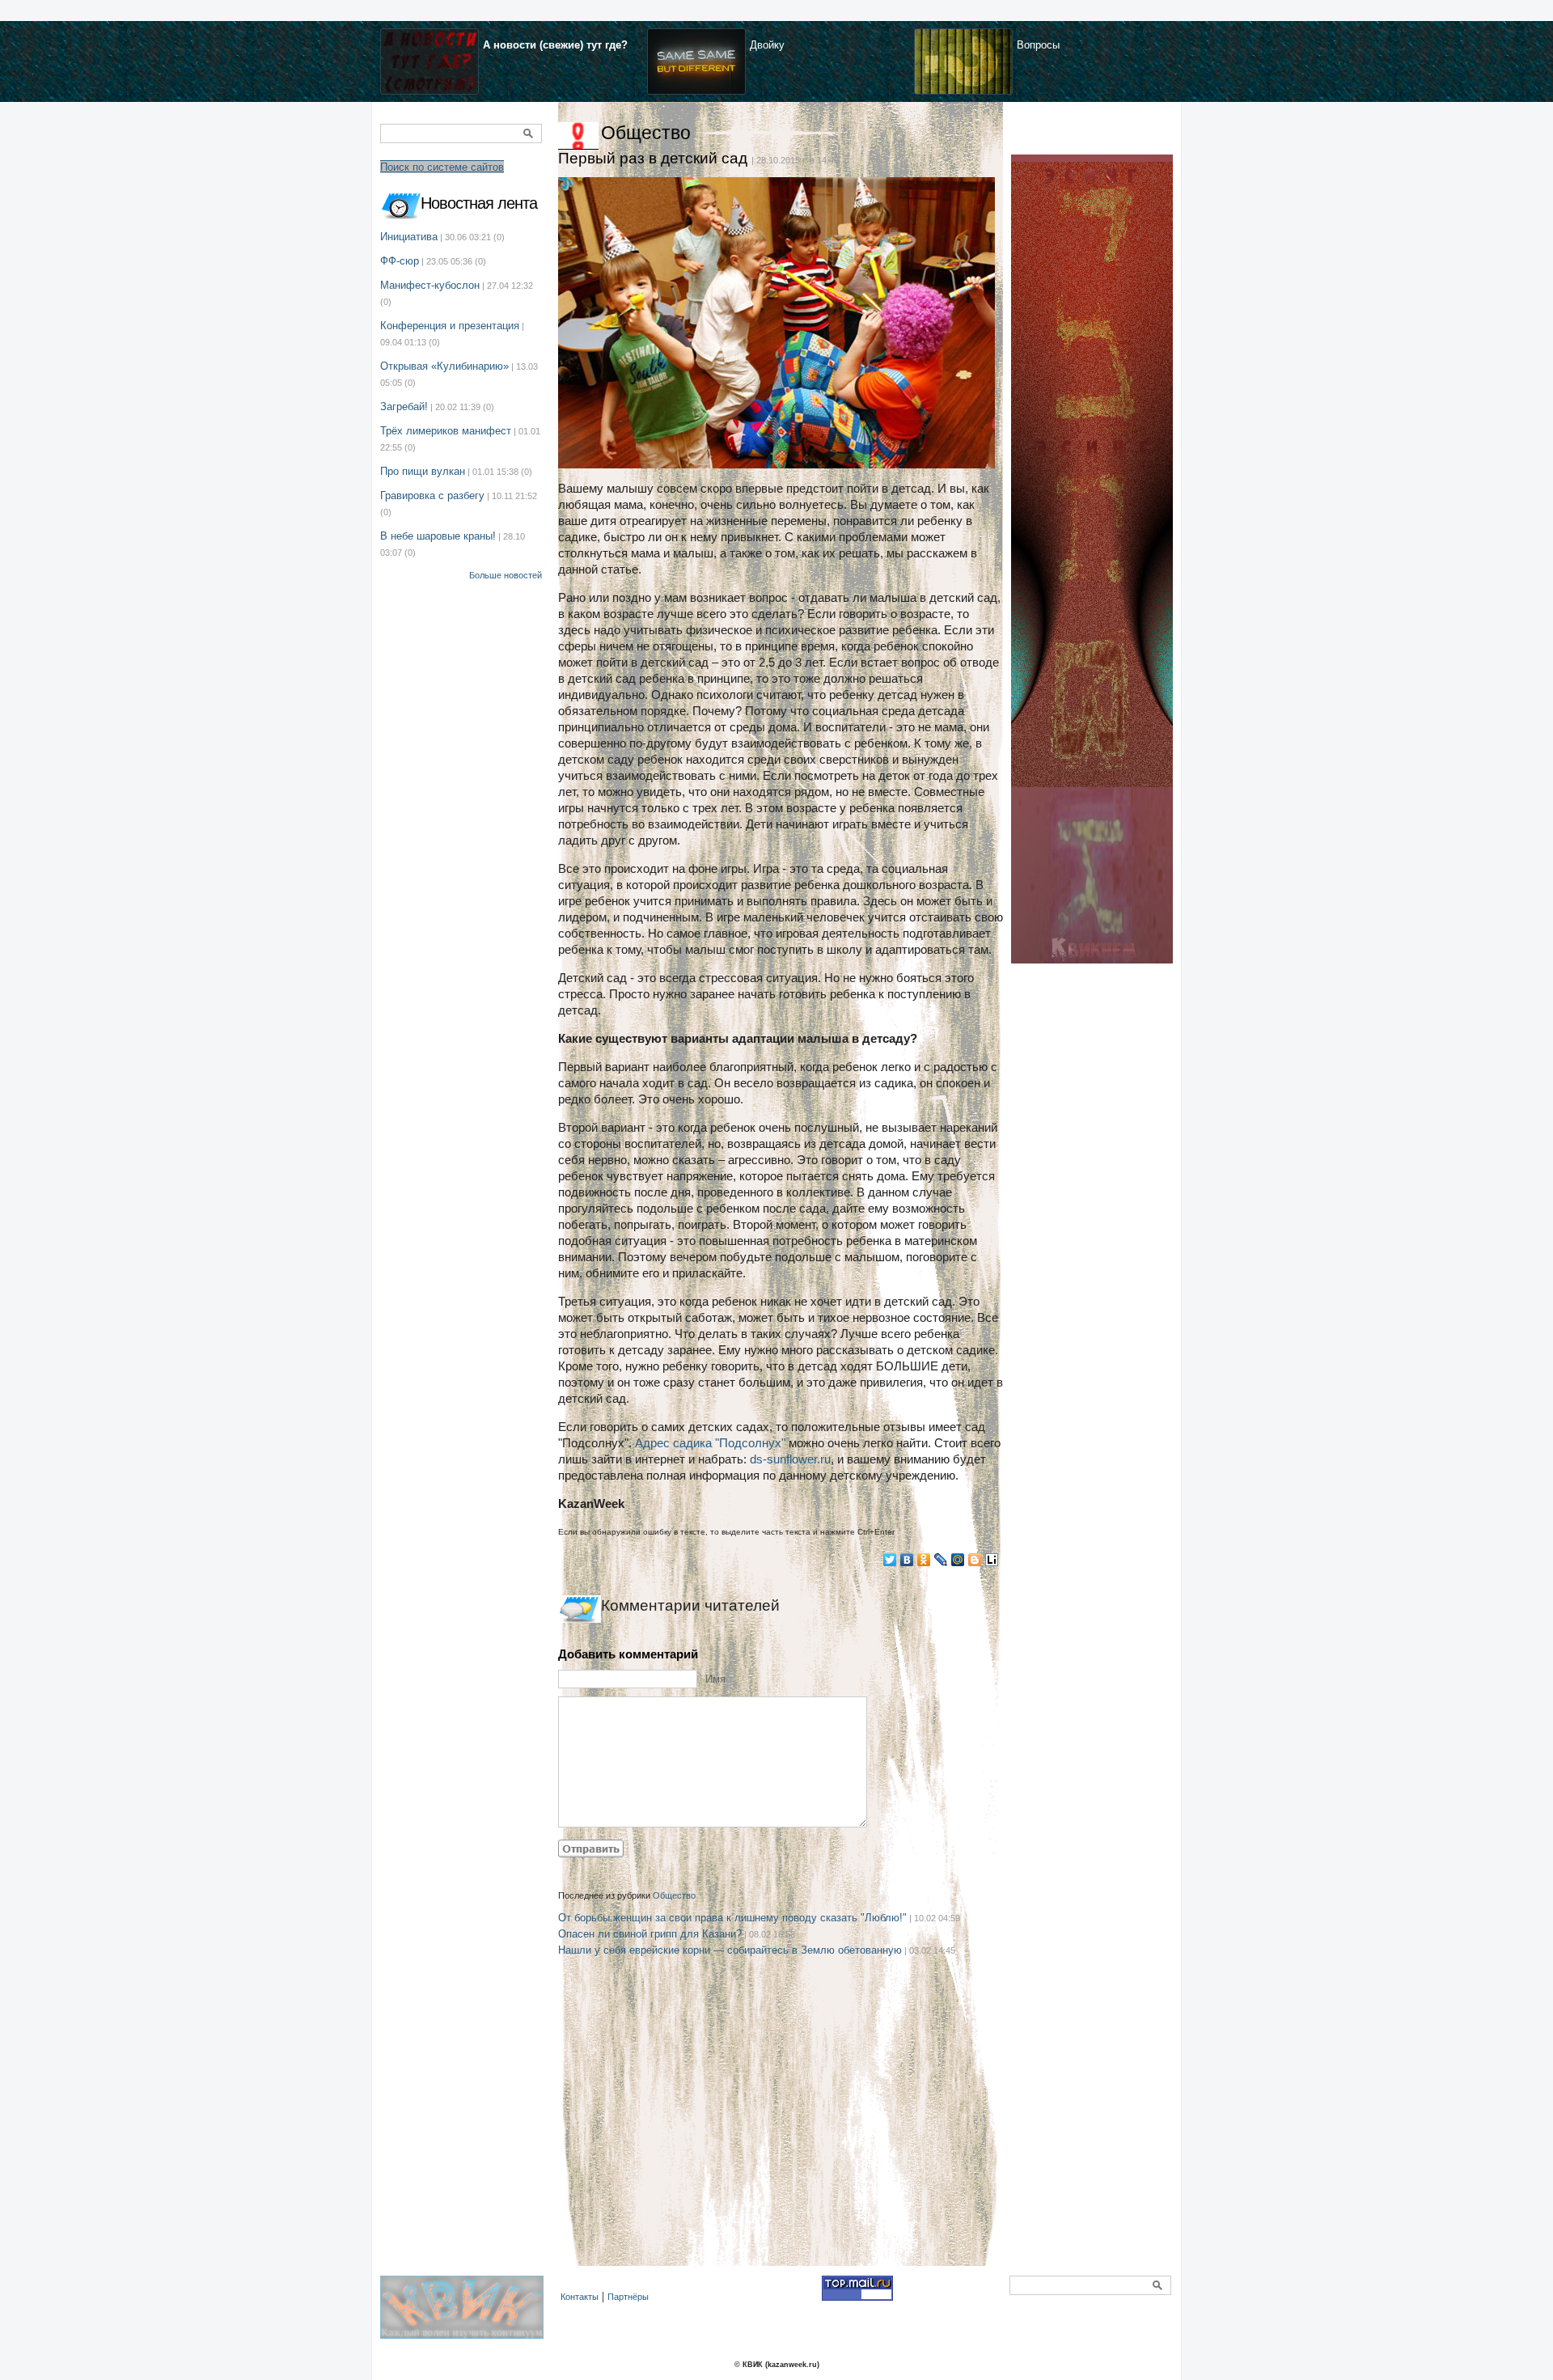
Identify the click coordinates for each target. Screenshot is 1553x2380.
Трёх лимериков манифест (446, 431)
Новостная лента (479, 203)
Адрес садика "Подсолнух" (710, 1443)
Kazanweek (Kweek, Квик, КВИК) (466, 2316)
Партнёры (628, 2297)
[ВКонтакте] (907, 1560)
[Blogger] (975, 1560)
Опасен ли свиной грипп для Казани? (650, 1934)
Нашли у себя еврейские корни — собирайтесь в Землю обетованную (730, 1950)
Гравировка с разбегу (432, 495)
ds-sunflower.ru (790, 1459)
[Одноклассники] (924, 1560)
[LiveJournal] (941, 1560)
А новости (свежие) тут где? (555, 45)
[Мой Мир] (958, 1560)
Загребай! (404, 407)
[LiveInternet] (992, 1560)
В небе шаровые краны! (438, 536)
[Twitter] (890, 1560)
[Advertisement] (781, 2132)
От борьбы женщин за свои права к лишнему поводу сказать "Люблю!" (732, 1918)
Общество (646, 133)
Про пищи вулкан (423, 471)
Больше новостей (506, 575)
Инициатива (409, 237)
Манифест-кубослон (430, 285)
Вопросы (1038, 45)
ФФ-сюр (400, 261)
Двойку (767, 45)
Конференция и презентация (450, 326)
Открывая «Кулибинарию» (444, 366)
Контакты (580, 2297)
